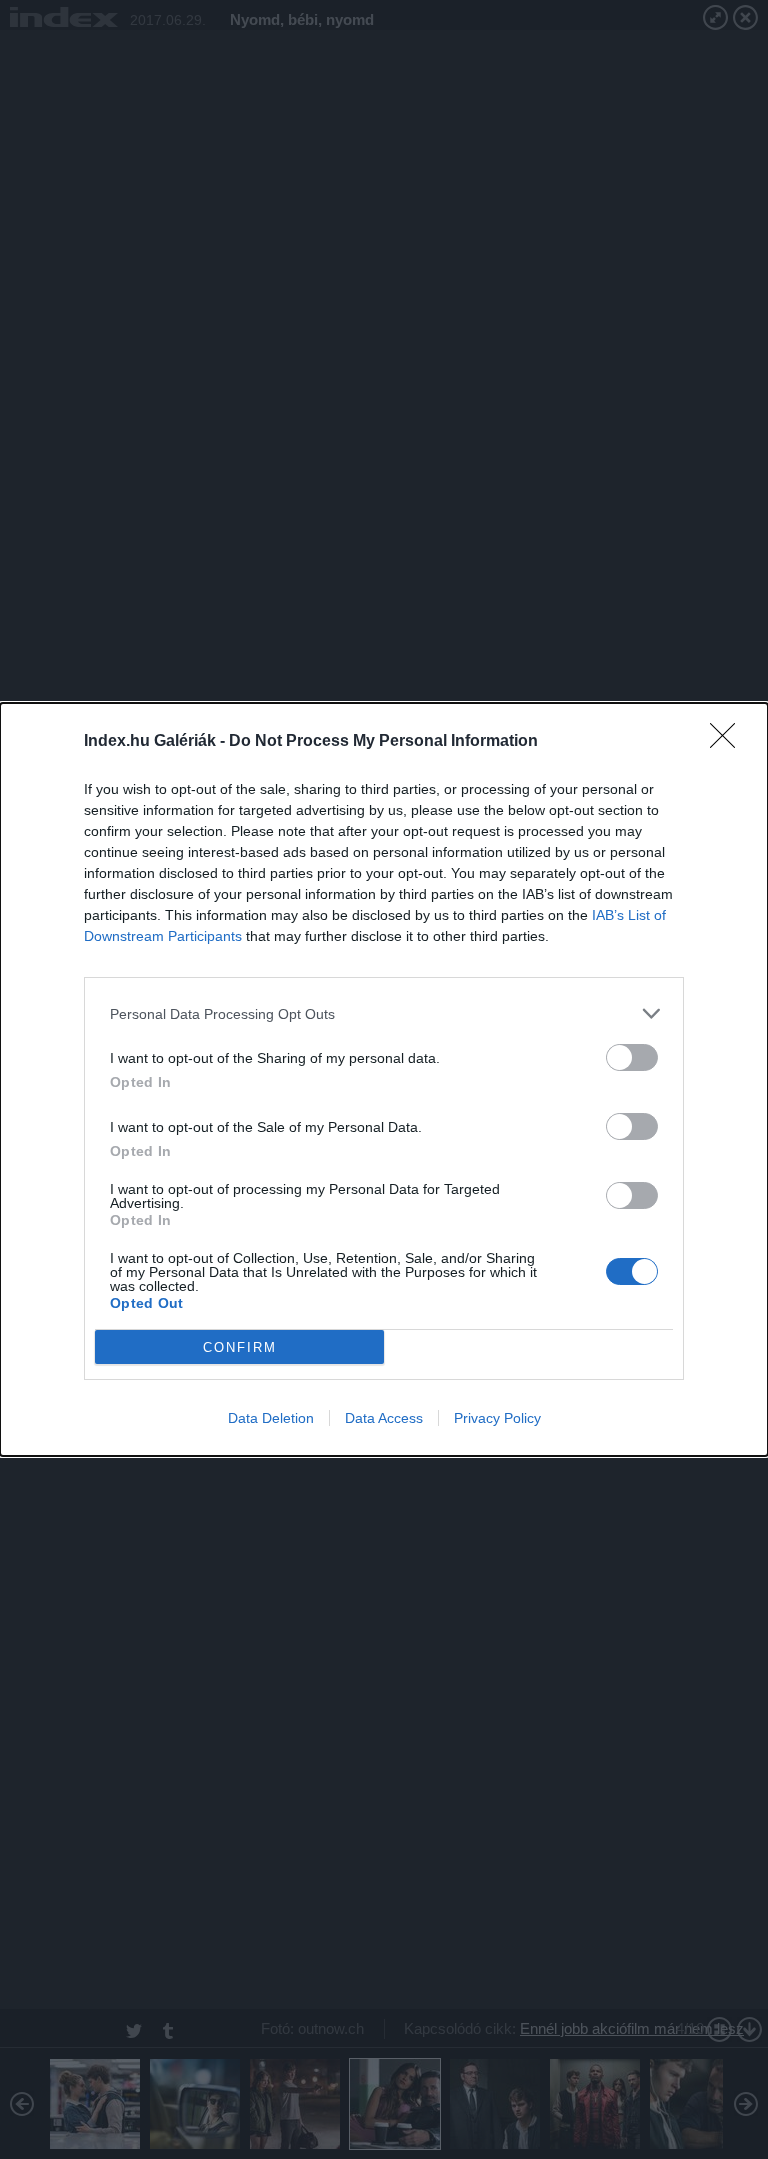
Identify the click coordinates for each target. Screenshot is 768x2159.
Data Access (384, 1418)
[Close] (729, 742)
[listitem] (384, 1013)
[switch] (632, 1057)
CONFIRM (240, 1347)
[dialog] (384, 1079)
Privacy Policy (497, 1418)
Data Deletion (271, 1418)
